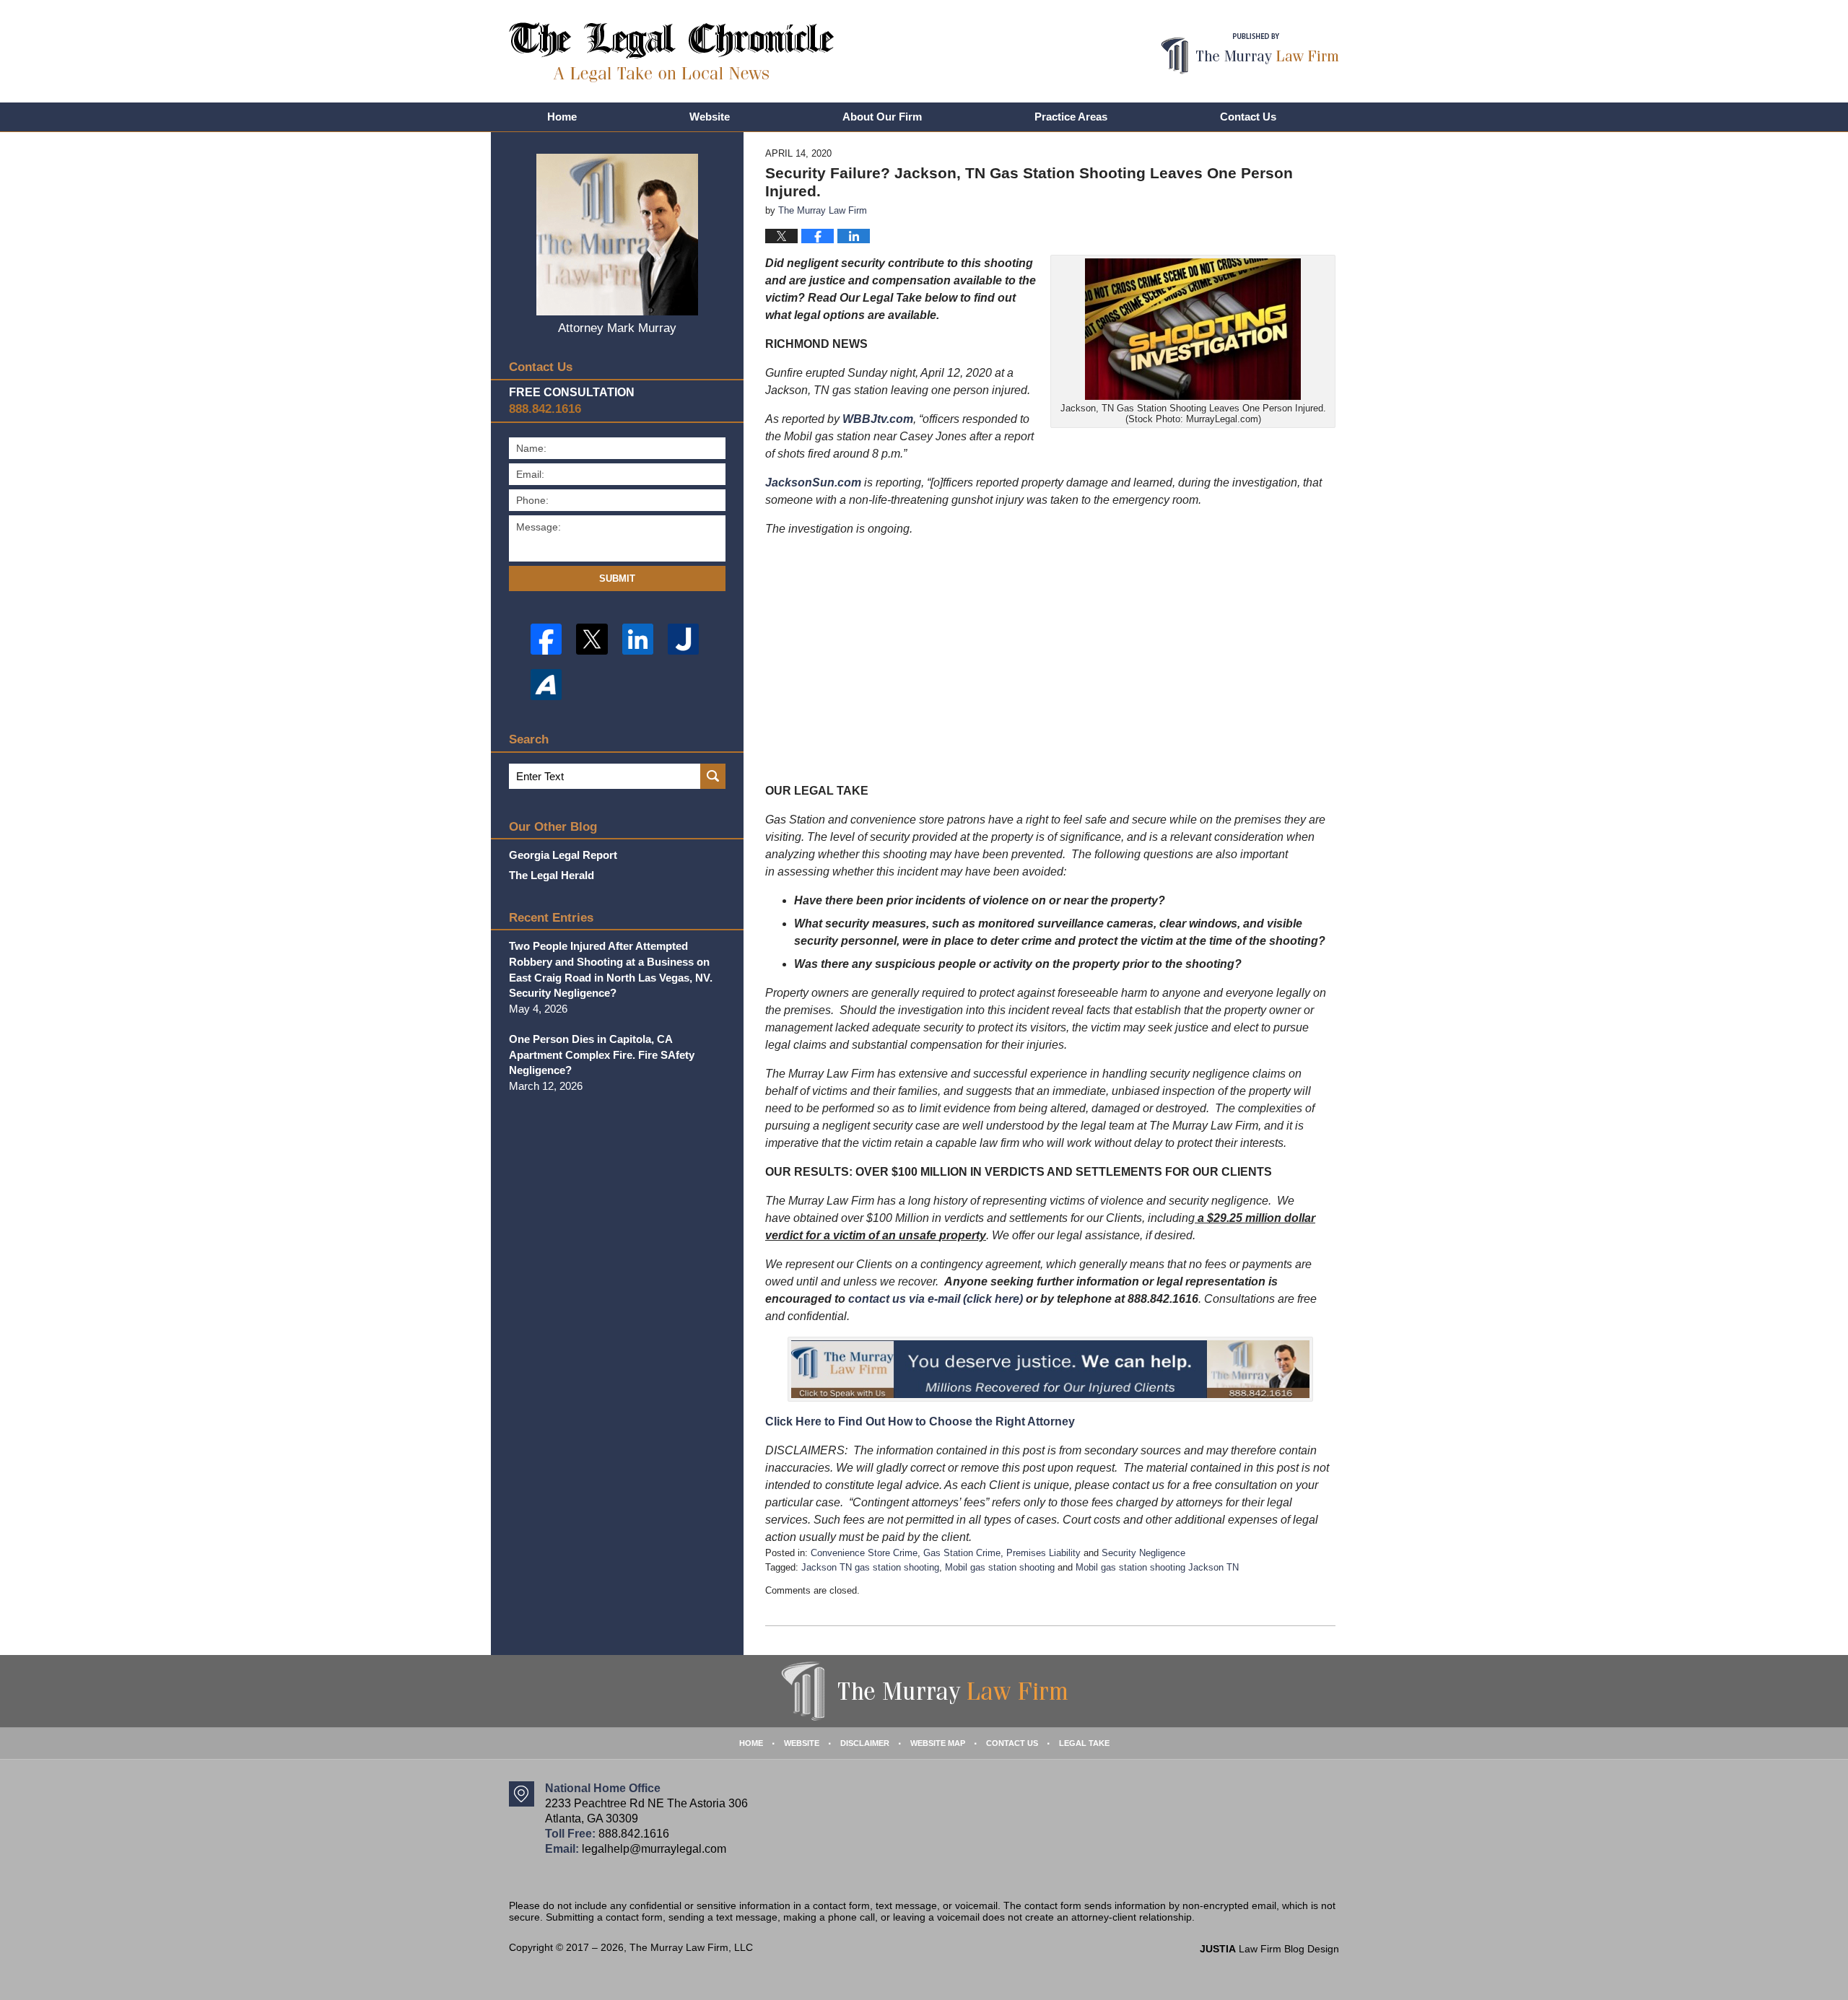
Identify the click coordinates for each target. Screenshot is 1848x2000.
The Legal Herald (552, 875)
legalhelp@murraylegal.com (654, 1849)
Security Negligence (1143, 1553)
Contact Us (1248, 117)
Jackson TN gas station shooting (870, 1567)
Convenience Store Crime (864, 1553)
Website (710, 117)
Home (562, 117)
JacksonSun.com (813, 482)
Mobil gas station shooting (1000, 1567)
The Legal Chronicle (672, 52)
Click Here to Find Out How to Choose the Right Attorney (920, 1422)
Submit (617, 578)
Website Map (938, 1743)
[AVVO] (546, 685)
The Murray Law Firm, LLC (691, 1947)
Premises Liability (1043, 1553)
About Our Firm (882, 117)
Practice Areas (1071, 117)
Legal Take (1084, 1743)
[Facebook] (546, 639)
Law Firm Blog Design (1269, 1949)
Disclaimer (865, 1743)
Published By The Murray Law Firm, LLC (1250, 54)
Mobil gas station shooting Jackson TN (1157, 1567)
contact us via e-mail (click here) (936, 1299)
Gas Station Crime (962, 1553)
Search (713, 776)
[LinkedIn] (638, 639)
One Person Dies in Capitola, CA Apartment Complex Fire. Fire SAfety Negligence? (602, 1055)
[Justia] (683, 639)
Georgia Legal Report (563, 855)
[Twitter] (592, 639)
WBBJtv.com (878, 419)
